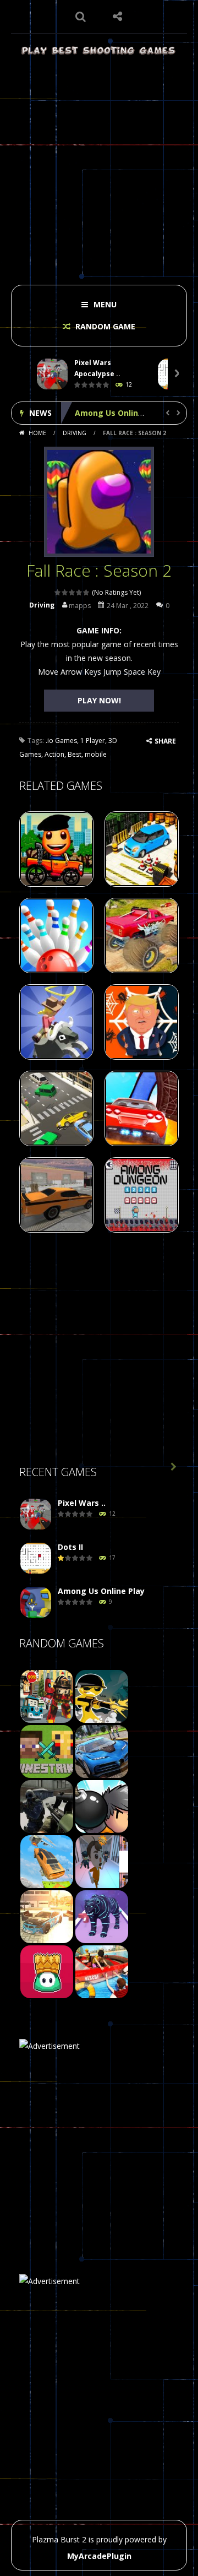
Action (54, 754)
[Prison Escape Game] (102, 1861)
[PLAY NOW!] (52, 374)
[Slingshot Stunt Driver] (47, 1861)
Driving (75, 433)
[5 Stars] (87, 592)
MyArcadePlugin (99, 2556)
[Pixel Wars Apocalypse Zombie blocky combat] (36, 1514)
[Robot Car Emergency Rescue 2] (47, 1696)
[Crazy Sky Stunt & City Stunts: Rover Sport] (102, 1751)
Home (37, 433)
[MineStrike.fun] (47, 1751)
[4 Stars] (79, 592)
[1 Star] (58, 592)
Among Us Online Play (118, 413)
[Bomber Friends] (102, 1806)
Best (75, 754)
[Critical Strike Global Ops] (47, 1806)
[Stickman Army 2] (102, 1696)
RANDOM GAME (104, 326)
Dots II (70, 1547)
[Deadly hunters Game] (102, 1916)
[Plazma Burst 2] (99, 50)
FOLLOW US (118, 17)
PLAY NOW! (99, 700)
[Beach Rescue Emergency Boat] (102, 1971)
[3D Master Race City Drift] (47, 1916)
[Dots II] (36, 1558)
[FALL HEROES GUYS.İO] (47, 1971)
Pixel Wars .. (82, 1503)
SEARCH (81, 17)
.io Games (61, 741)
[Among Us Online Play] (36, 1602)
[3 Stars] (72, 592)
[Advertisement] (99, 166)
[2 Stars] (65, 592)
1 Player (93, 741)
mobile (96, 754)
